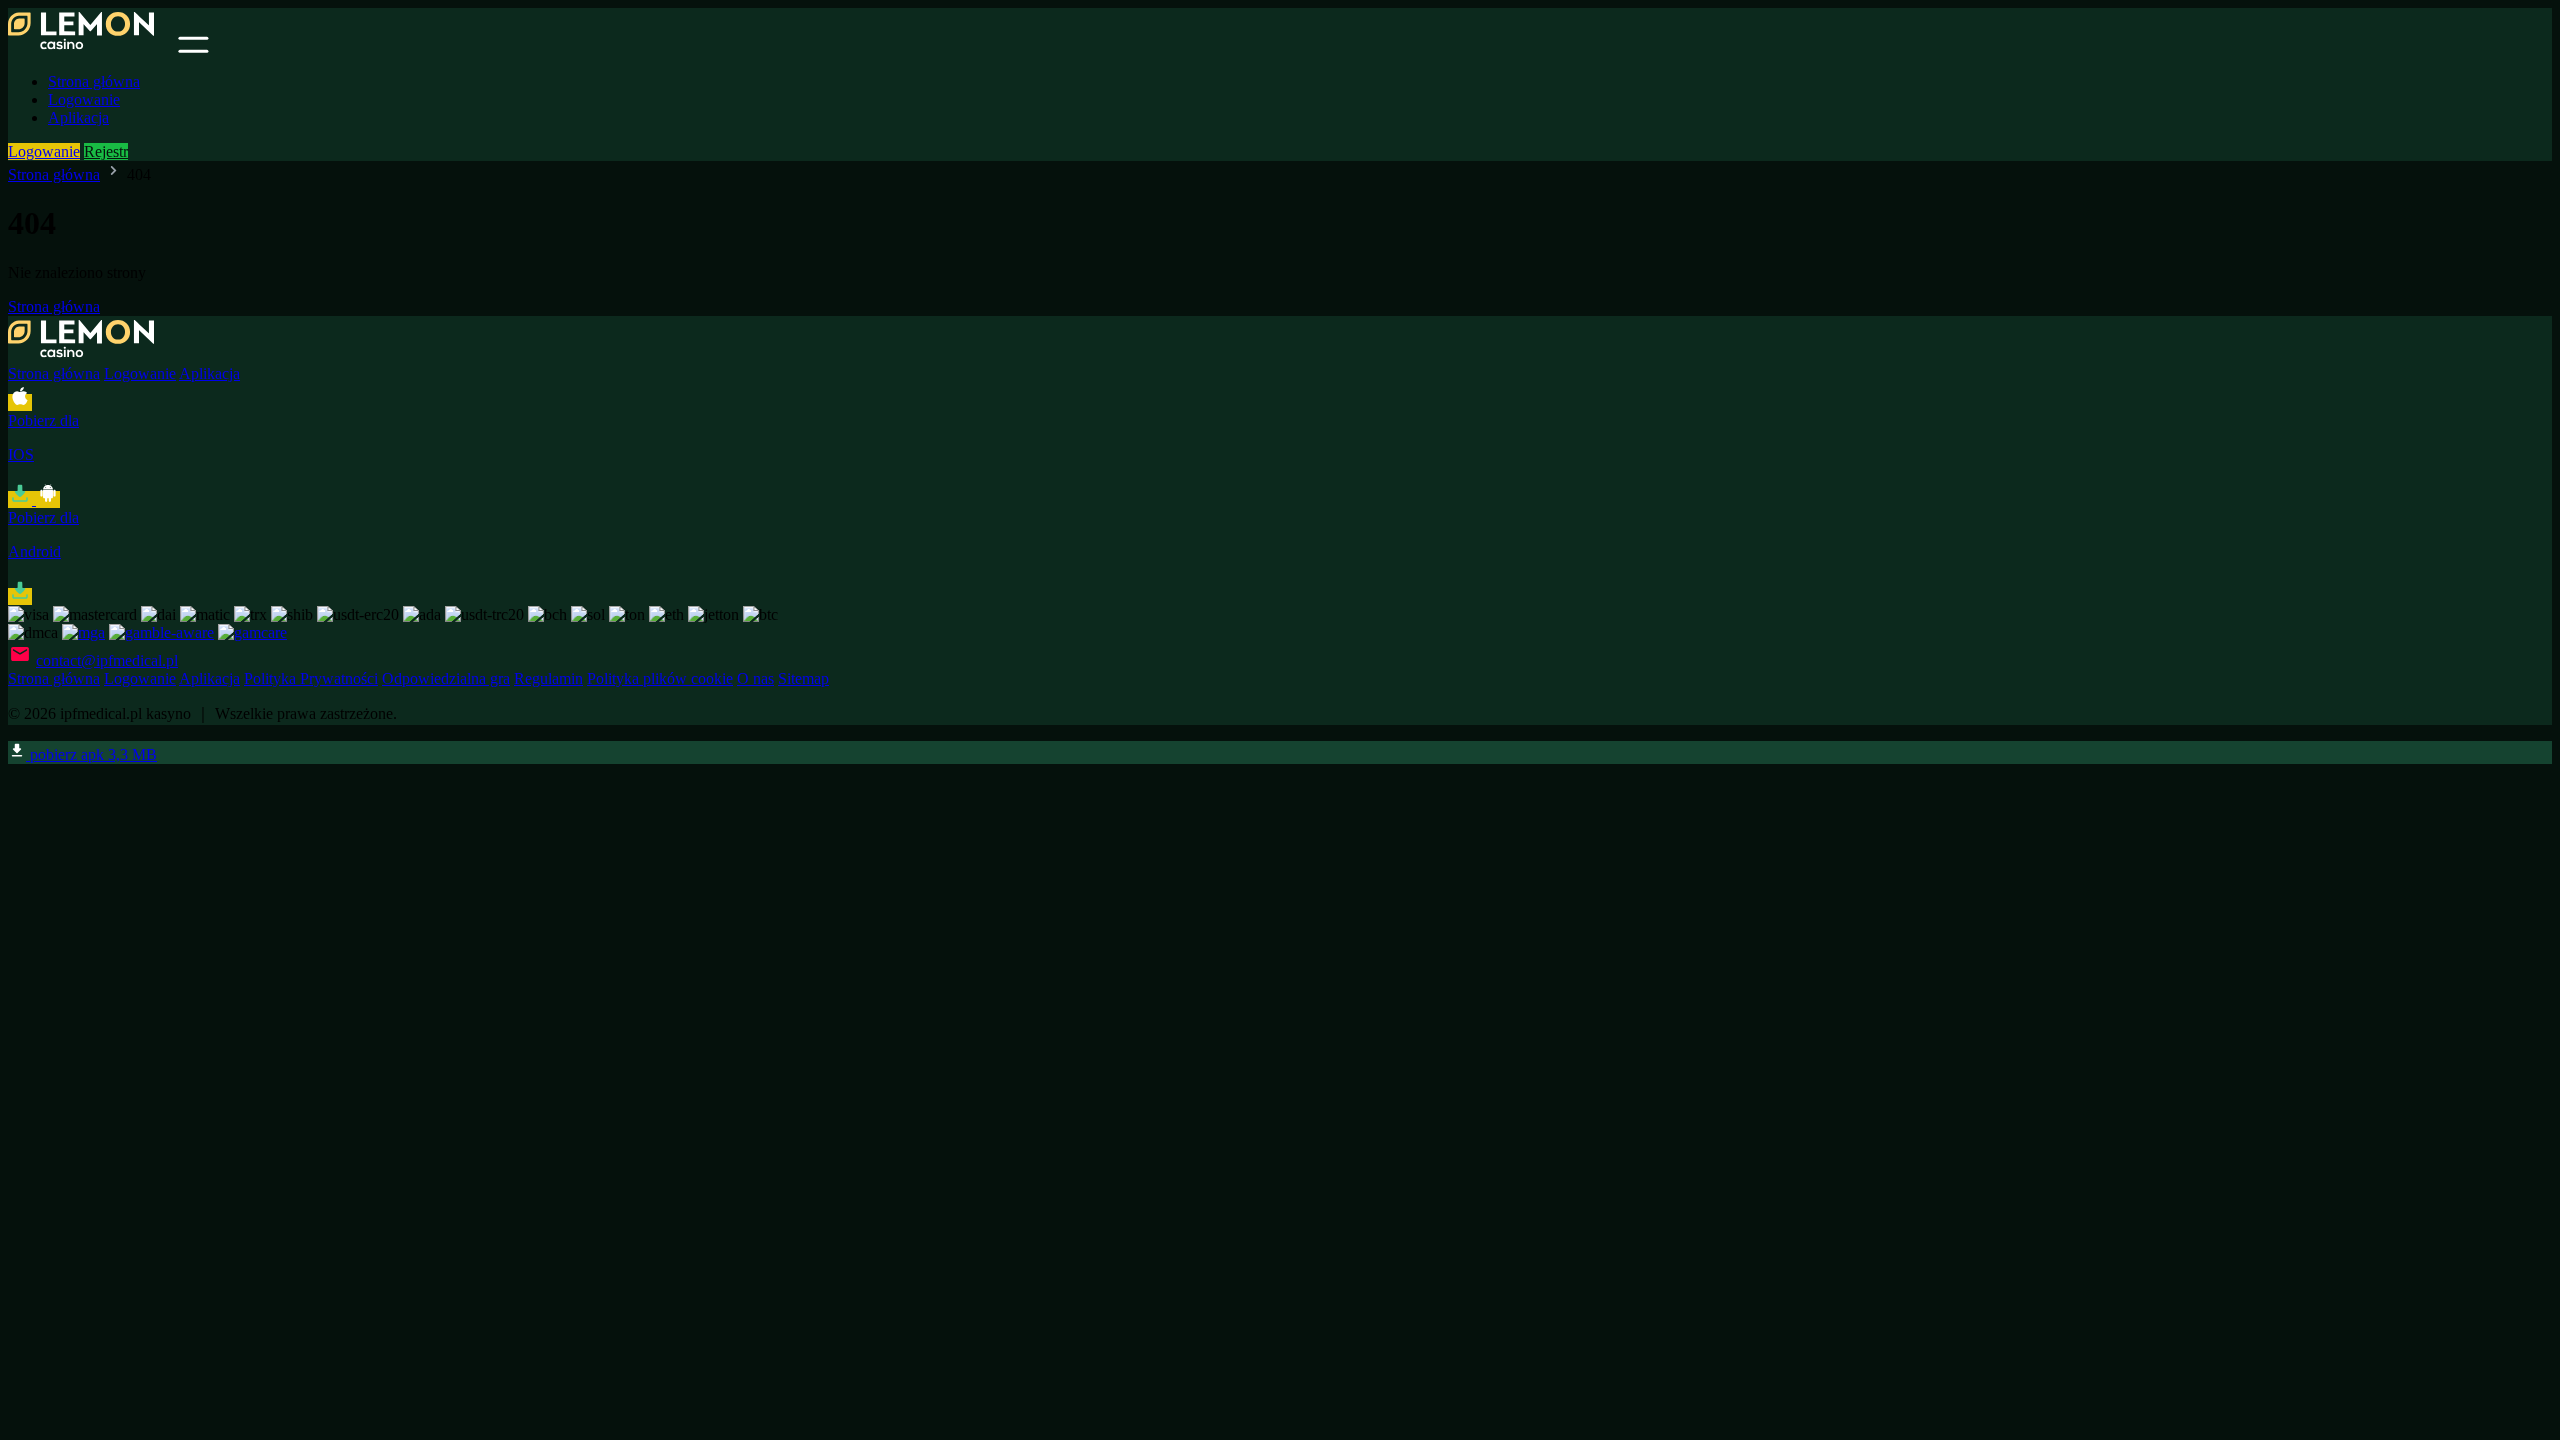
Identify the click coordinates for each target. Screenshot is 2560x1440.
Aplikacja (78, 117)
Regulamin (548, 678)
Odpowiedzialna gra (446, 678)
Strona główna (94, 81)
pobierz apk (91, 754)
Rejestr (106, 151)
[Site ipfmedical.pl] (91, 47)
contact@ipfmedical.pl (107, 660)
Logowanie (84, 99)
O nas (755, 678)
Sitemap (803, 678)
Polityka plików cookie (660, 678)
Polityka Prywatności (311, 678)
